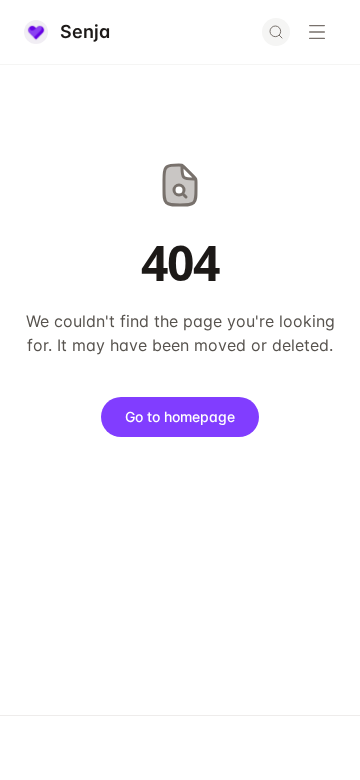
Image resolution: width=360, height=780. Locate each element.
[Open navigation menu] (317, 32)
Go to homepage (180, 416)
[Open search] (276, 32)
